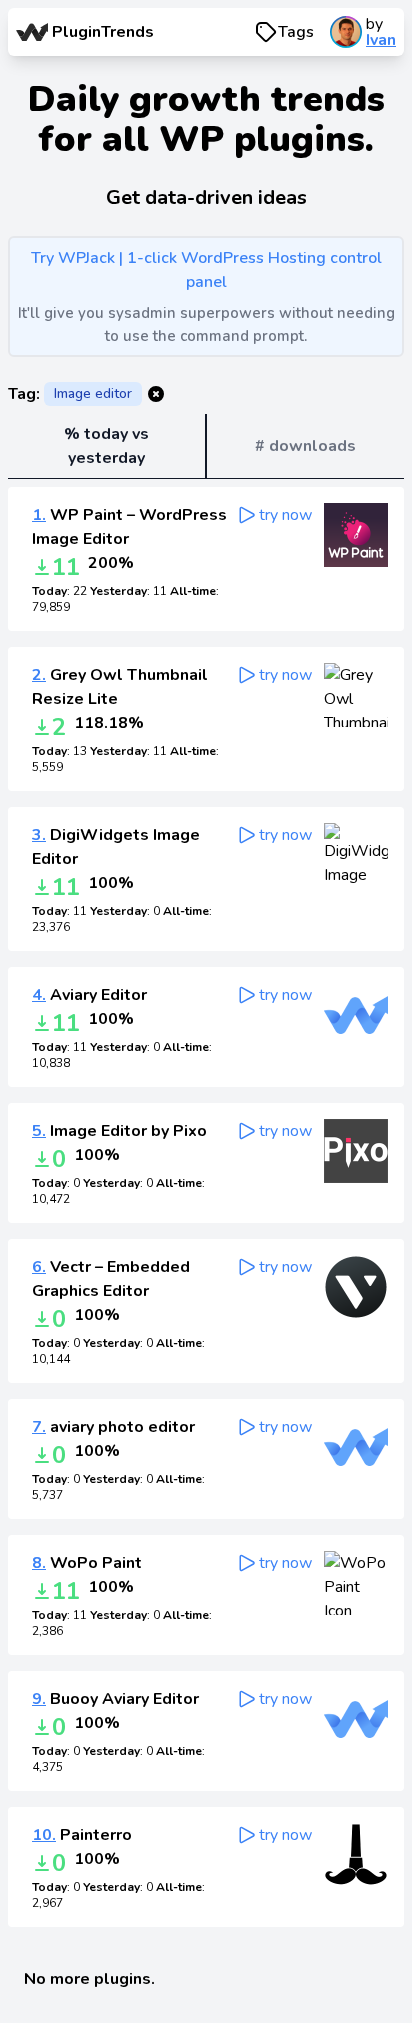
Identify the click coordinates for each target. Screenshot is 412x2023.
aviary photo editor (113, 1427)
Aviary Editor (89, 995)
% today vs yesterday (106, 446)
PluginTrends (103, 32)
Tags (296, 32)
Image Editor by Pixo (119, 1131)
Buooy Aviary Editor (115, 1699)
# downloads (305, 446)
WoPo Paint (87, 1563)
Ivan (381, 40)
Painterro (82, 1835)
